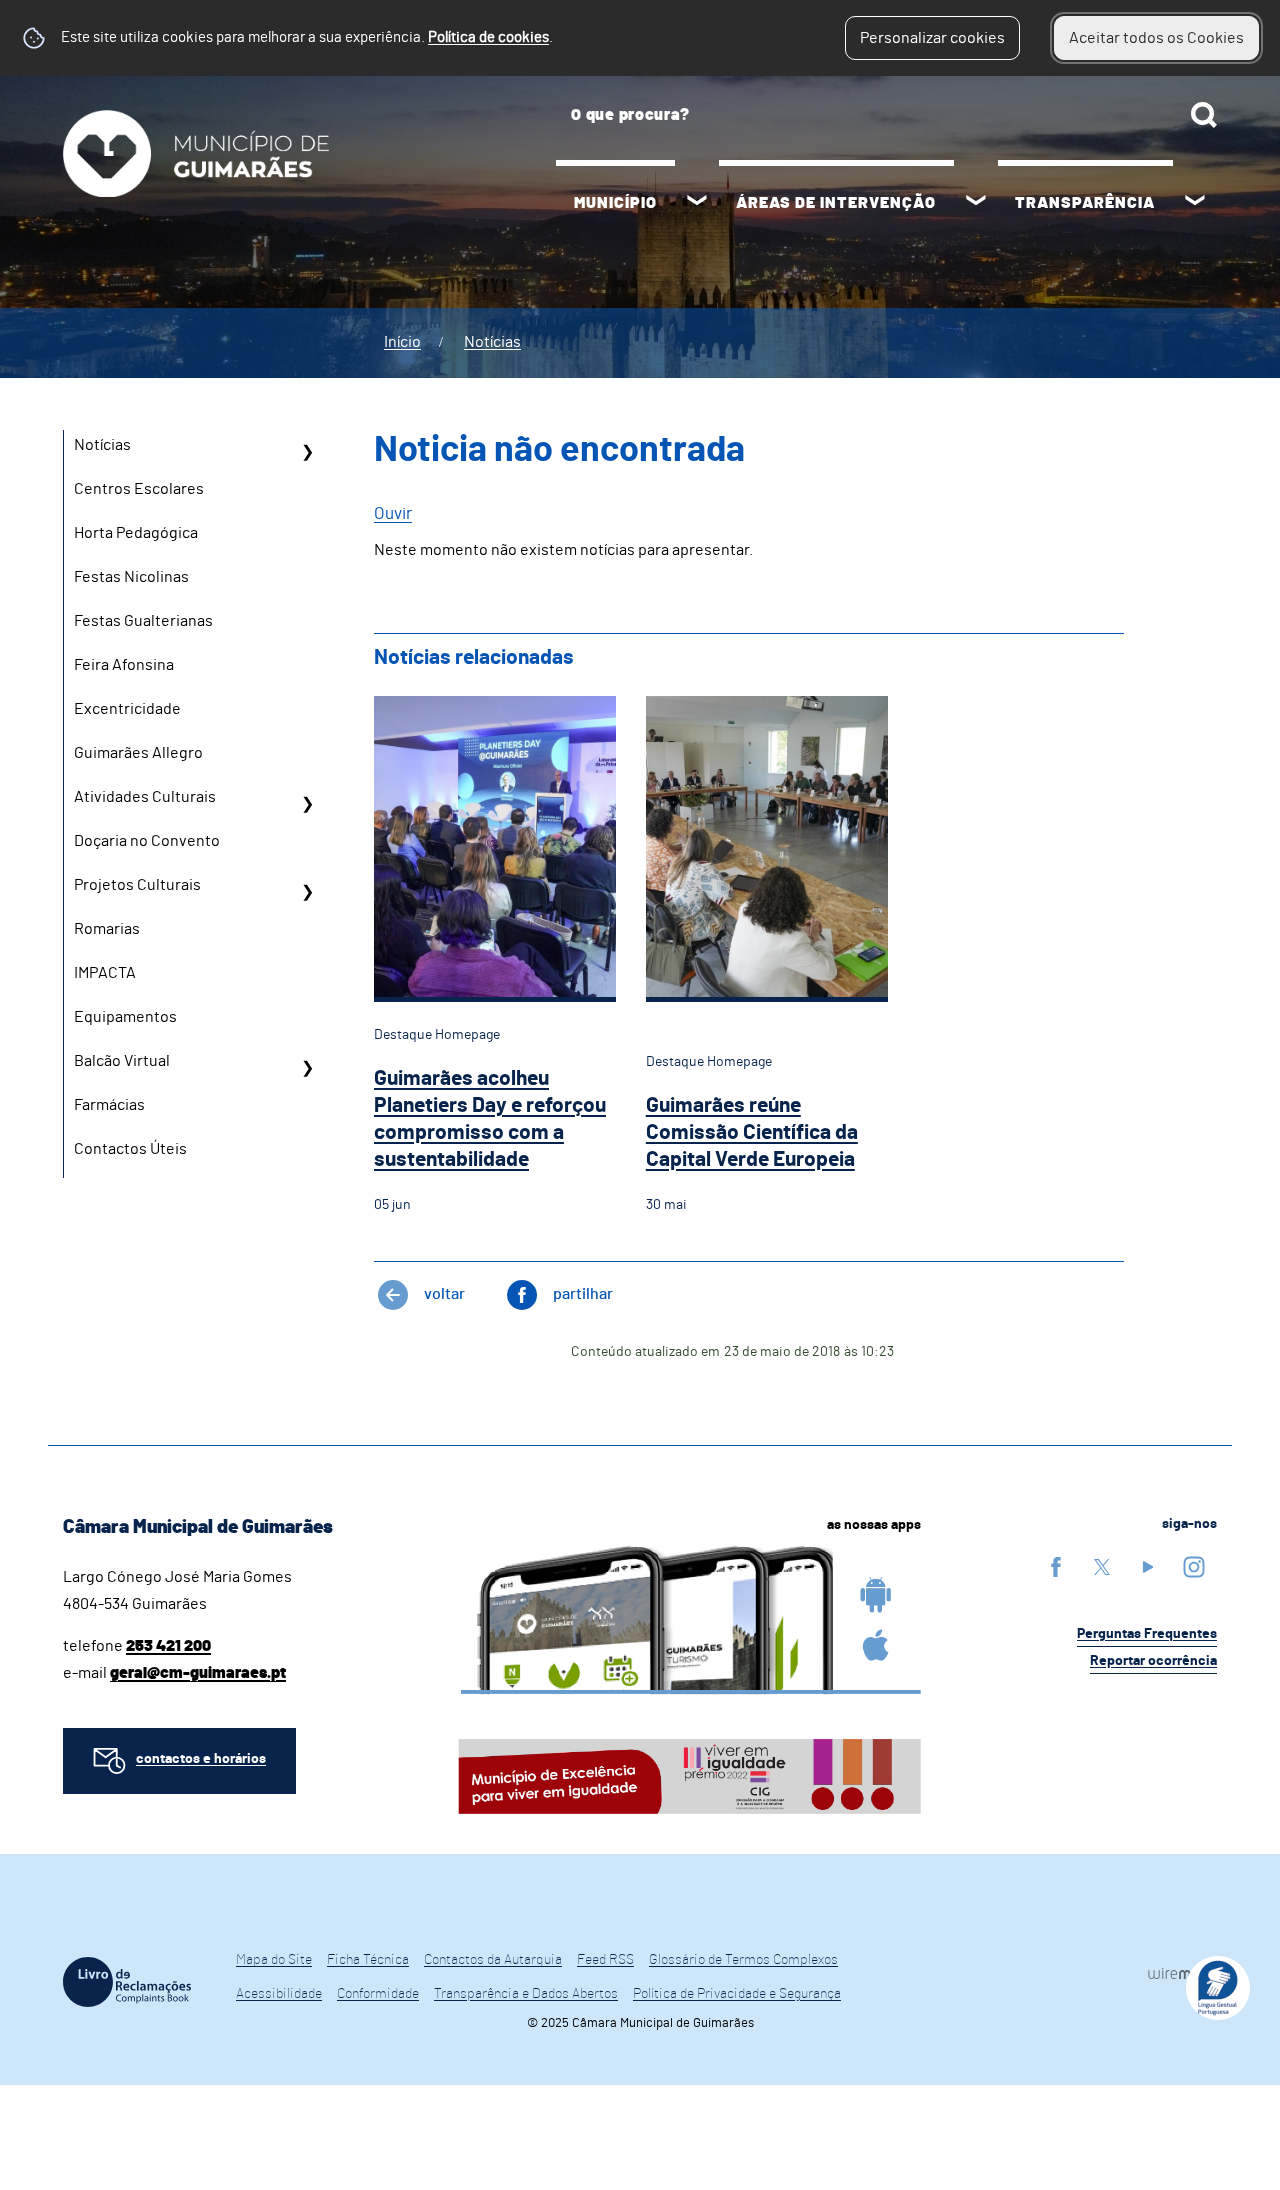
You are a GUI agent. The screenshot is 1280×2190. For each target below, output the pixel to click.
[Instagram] (1194, 1566)
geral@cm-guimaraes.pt (198, 1673)
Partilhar (583, 1294)
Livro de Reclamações (127, 1982)
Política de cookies (488, 37)
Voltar (444, 1294)
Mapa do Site (274, 1960)
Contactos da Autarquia (493, 1960)
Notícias (492, 342)
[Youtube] (1148, 1566)
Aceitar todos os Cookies (1156, 38)
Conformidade (378, 1994)
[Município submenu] (697, 203)
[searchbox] (886, 115)
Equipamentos (125, 1017)
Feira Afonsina (124, 665)
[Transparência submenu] (1195, 203)
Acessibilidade (279, 1994)
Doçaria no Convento (147, 841)
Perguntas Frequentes (1147, 1634)
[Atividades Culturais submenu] (307, 804)
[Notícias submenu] (307, 452)
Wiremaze (1182, 1973)
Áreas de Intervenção (836, 203)
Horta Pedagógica (136, 533)
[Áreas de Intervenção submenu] (976, 203)
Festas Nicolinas (131, 577)
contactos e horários (201, 1759)
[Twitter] (1102, 1566)
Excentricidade (127, 709)
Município (615, 203)
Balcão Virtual (122, 1061)
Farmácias (109, 1105)
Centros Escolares (139, 489)
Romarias (107, 929)
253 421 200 (168, 1646)
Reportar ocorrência (1153, 1661)
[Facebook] (1056, 1566)
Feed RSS (605, 1960)
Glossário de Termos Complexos (743, 1960)
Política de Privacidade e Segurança (737, 1994)
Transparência (1085, 203)
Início (402, 342)
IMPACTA (105, 973)
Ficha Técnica (368, 1960)
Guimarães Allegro (138, 753)
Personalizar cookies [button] (932, 38)
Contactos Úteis (130, 1149)
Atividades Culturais (145, 797)
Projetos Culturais (137, 885)
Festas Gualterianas (143, 621)
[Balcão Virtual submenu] (307, 1068)
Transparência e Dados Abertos (526, 1994)
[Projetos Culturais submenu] (307, 892)
